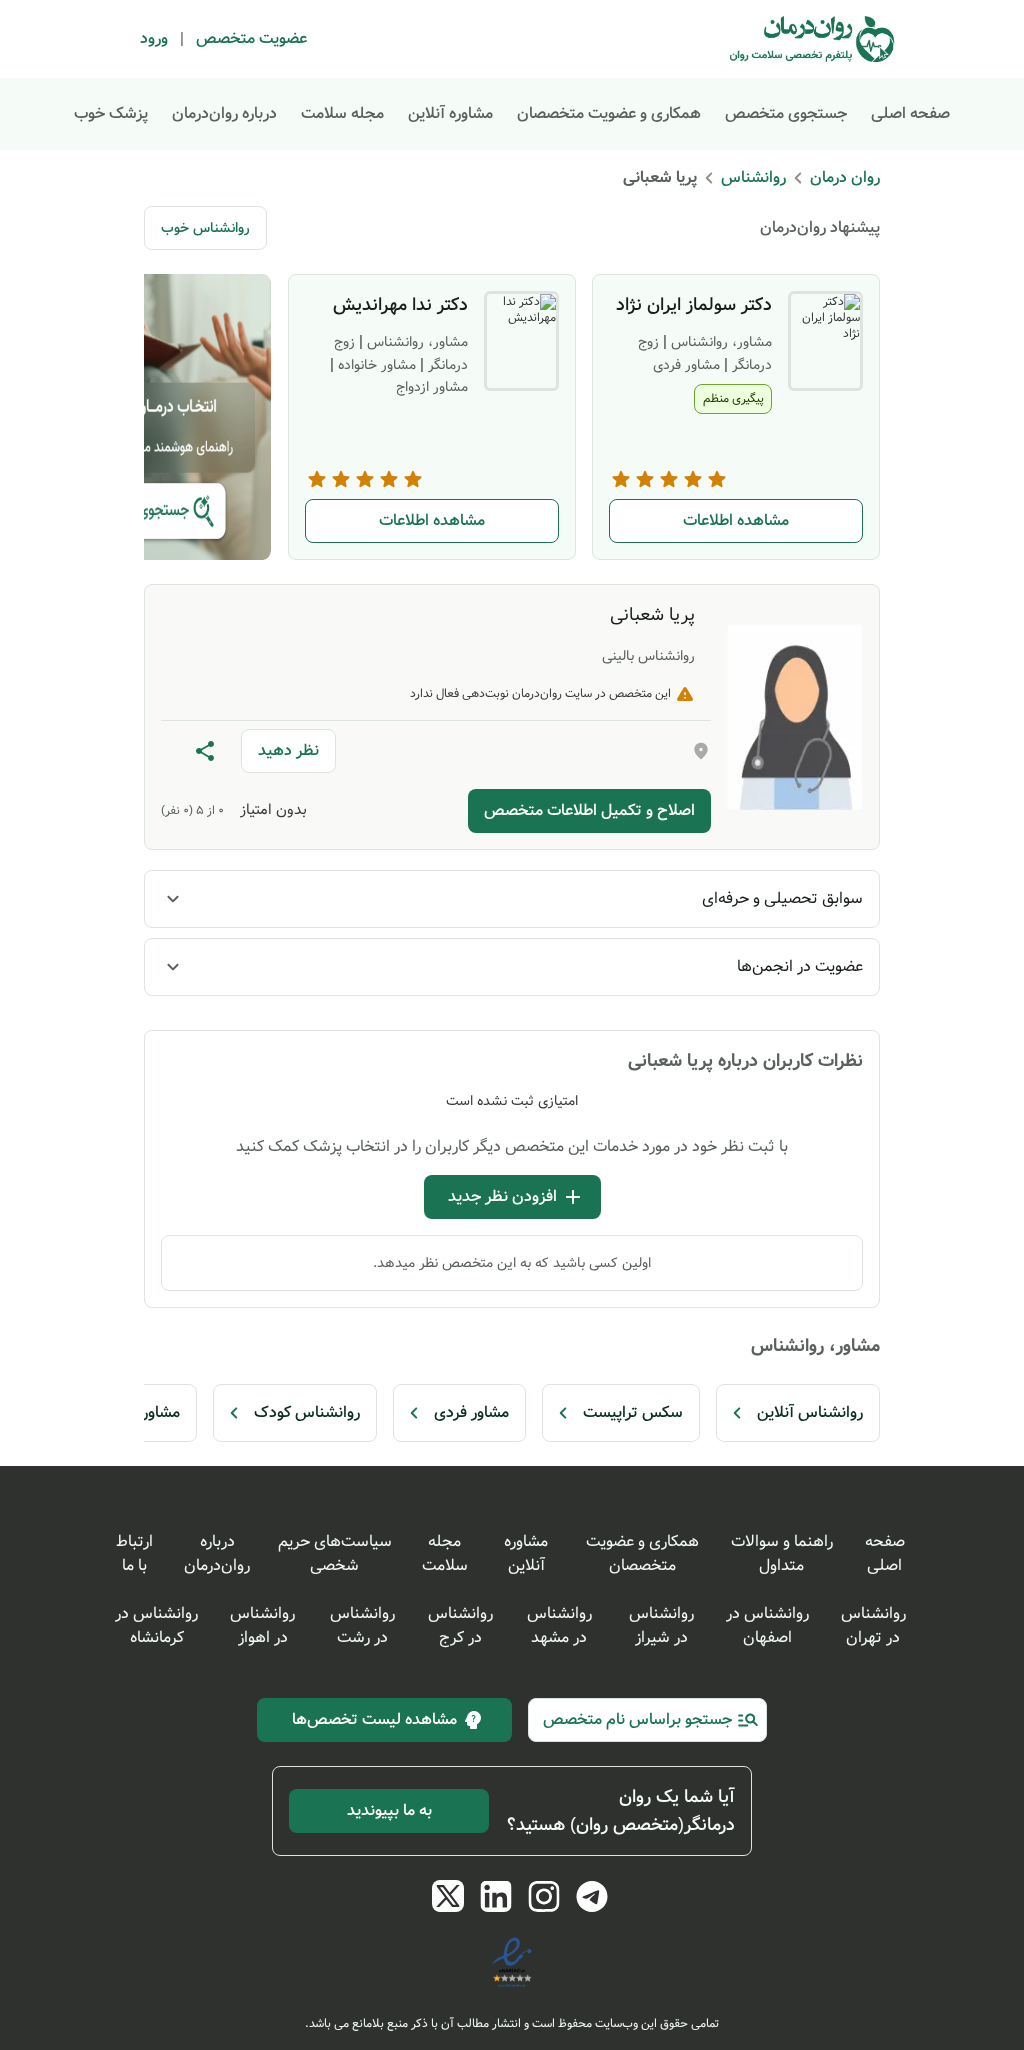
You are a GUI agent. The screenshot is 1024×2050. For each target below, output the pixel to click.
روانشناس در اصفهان (767, 1625)
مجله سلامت (342, 113)
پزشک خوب (111, 113)
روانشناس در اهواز (262, 1625)
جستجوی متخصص (786, 113)
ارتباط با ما (134, 1553)
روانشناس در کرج (460, 1625)
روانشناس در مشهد (559, 1625)
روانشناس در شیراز (661, 1625)
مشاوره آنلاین (450, 113)
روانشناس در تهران (873, 1625)
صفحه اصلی (910, 113)
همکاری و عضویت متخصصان (609, 113)
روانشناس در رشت (362, 1625)
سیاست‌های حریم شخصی (335, 1553)
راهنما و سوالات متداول (782, 1553)
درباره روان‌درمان (224, 113)
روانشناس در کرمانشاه (156, 1625)
